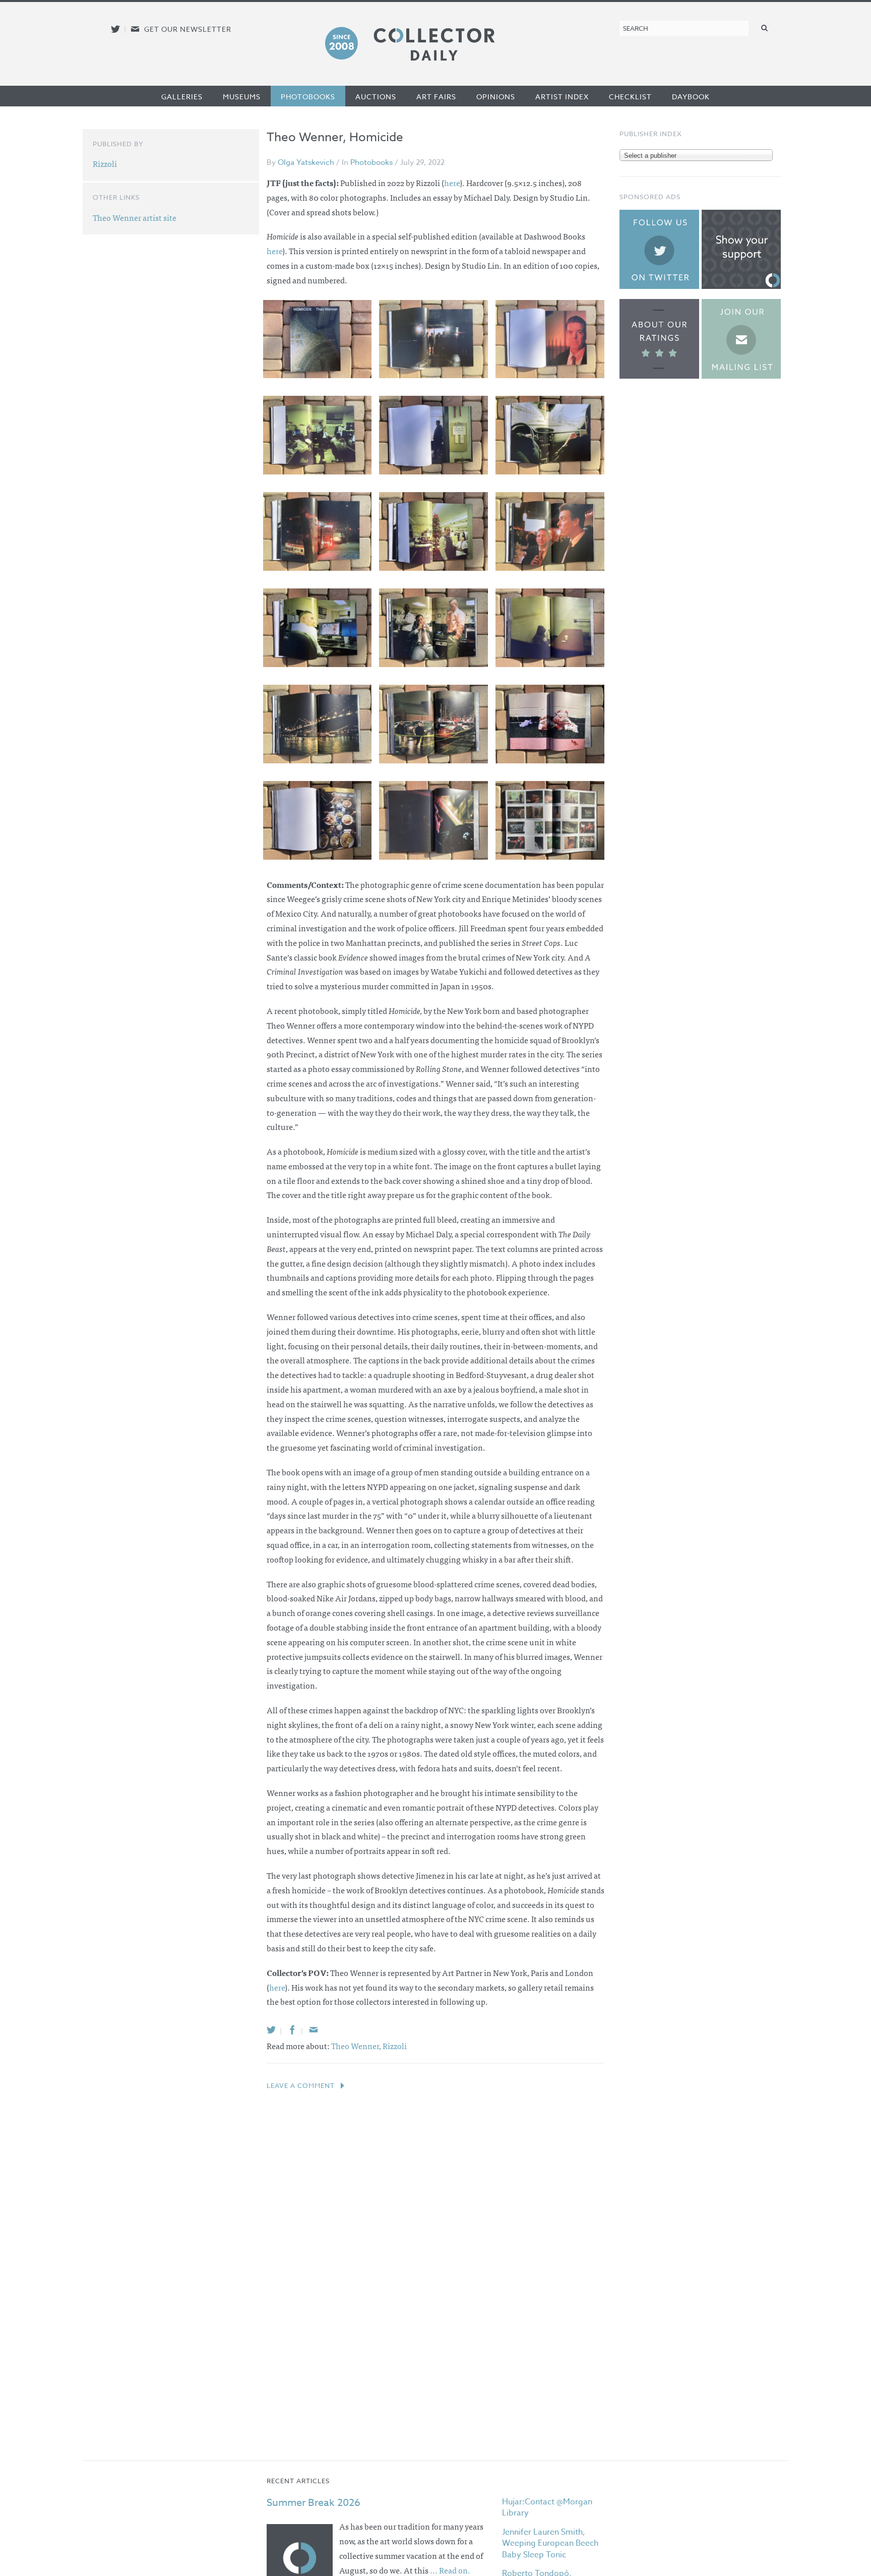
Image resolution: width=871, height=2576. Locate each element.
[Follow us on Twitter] (115, 29)
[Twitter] (271, 2030)
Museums (242, 97)
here (274, 251)
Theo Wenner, (357, 2046)
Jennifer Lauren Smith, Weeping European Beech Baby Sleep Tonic (550, 2543)
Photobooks (308, 97)
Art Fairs (436, 97)
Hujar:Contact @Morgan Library (547, 2507)
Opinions (496, 97)
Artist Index (562, 97)
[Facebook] (292, 2030)
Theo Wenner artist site (135, 217)
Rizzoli (395, 2046)
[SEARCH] (765, 27)
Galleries (182, 97)
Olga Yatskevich (306, 162)
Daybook (691, 97)
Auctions (376, 97)
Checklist (630, 97)
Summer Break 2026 (314, 2503)
